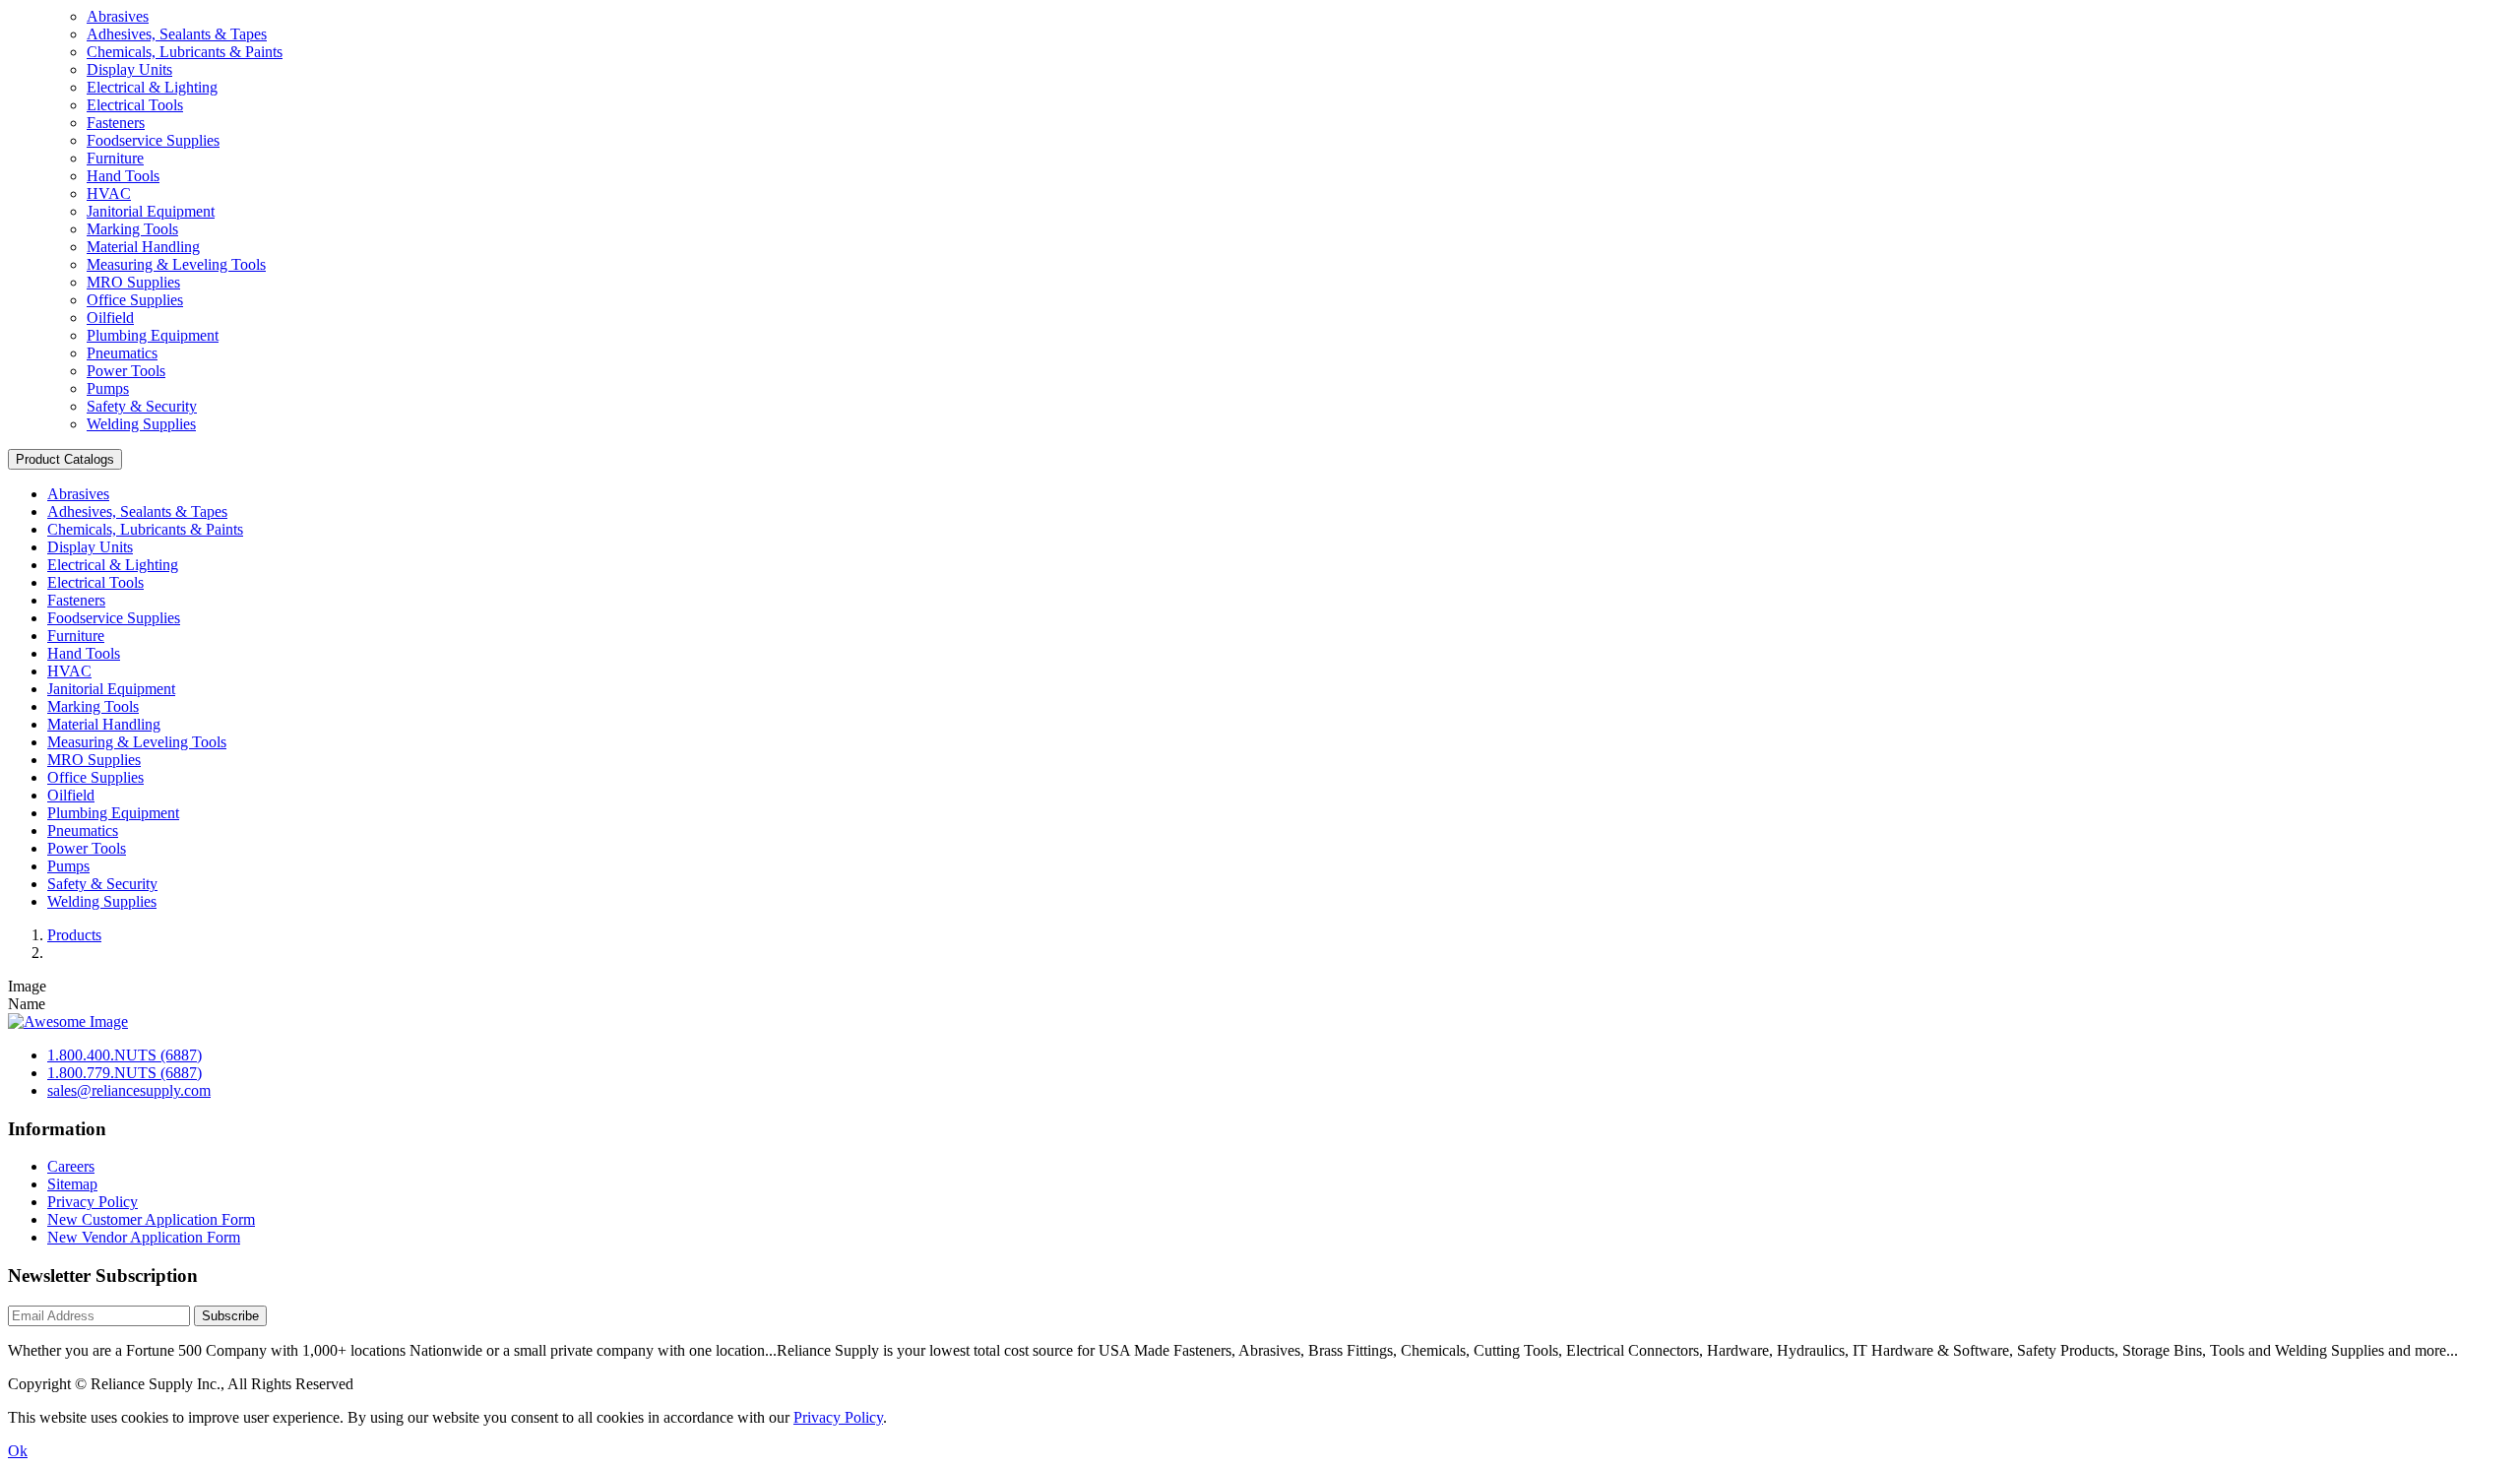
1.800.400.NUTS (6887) (125, 1055)
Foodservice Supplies (153, 140)
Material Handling (143, 247)
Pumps (108, 388)
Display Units (129, 69)
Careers (71, 1166)
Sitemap (72, 1184)
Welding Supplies (141, 424)
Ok (18, 1451)
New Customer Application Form (151, 1219)
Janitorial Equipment (151, 211)
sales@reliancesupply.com (129, 1090)
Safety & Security (142, 406)
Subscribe (230, 1316)
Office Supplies (135, 300)
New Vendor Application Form (144, 1237)
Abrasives (118, 16)
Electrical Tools (135, 105)
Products (74, 935)
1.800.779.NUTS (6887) (125, 1073)
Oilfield (110, 318)
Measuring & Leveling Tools (176, 264)
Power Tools (126, 371)
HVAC (109, 193)
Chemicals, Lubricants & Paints (185, 52)
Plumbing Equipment (153, 335)
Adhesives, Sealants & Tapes (177, 34)
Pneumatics (122, 353)
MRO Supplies (133, 282)
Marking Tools (132, 229)
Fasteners (116, 123)
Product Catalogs (65, 459)
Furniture (115, 158)
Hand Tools (123, 176)
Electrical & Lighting (152, 87)
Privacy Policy (93, 1202)
